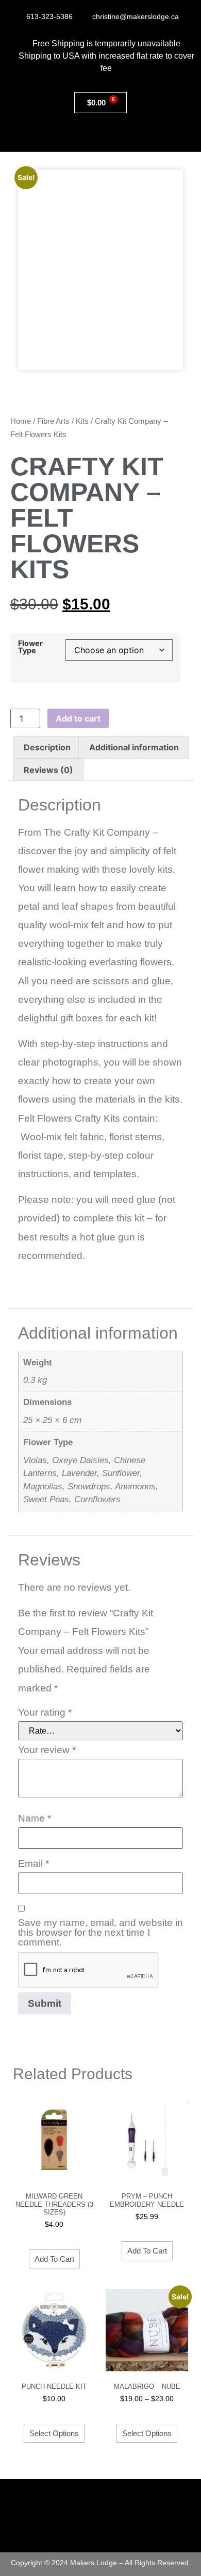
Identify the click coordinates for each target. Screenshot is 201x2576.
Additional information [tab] (134, 747)
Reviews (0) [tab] (48, 770)
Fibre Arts (53, 421)
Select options (54, 2433)
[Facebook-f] (79, 2532)
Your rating (45, 1712)
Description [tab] (47, 747)
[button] (146, 135)
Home (21, 421)
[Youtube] (122, 2532)
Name (35, 1818)
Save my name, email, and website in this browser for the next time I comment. (100, 1932)
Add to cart (78, 718)
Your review (47, 1750)
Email (33, 1863)
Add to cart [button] (54, 2259)
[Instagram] (100, 2532)
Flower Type (30, 647)
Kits (82, 421)
